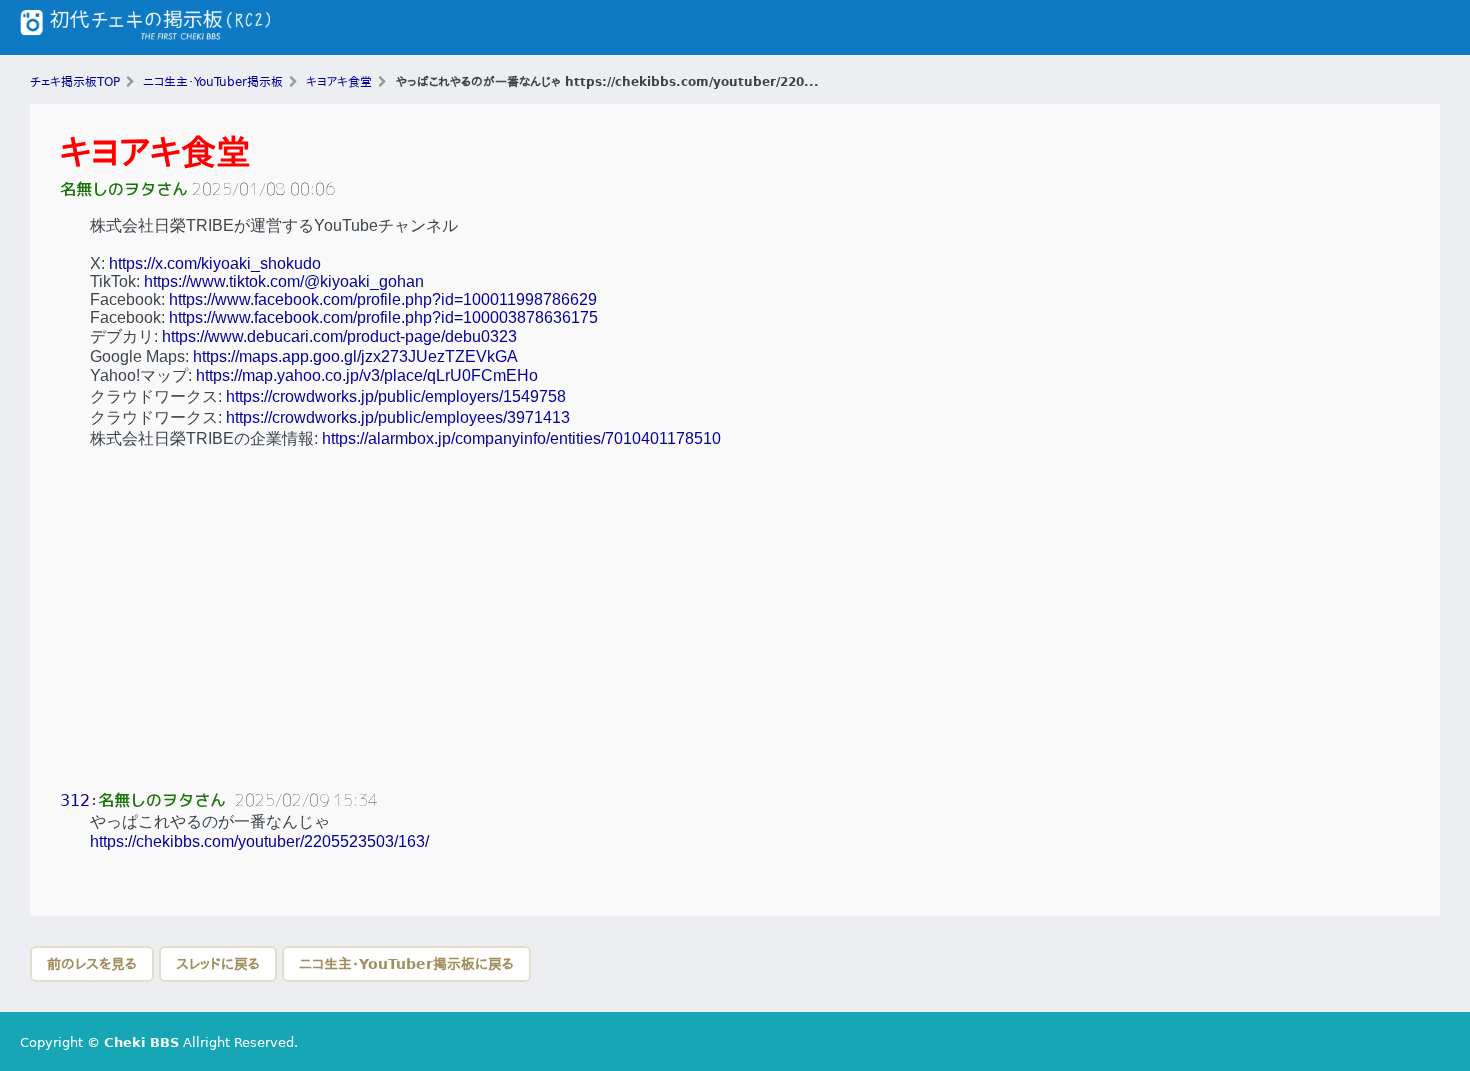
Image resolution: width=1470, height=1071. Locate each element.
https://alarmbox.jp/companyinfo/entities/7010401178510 (521, 438)
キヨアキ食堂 (155, 152)
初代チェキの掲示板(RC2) (145, 27)
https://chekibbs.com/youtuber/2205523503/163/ (259, 841)
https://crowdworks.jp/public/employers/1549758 (396, 396)
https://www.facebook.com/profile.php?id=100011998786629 (383, 299)
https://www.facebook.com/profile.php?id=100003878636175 (383, 317)
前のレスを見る (92, 964)
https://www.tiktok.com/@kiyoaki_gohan (284, 281)
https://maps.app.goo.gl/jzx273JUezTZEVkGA (355, 356)
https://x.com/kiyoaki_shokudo (215, 263)
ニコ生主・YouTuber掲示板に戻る (406, 964)
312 (75, 800)
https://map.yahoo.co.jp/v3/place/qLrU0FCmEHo (367, 375)
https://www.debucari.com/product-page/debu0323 (339, 336)
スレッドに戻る (218, 964)
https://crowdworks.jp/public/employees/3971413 (398, 417)
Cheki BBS (141, 1042)
